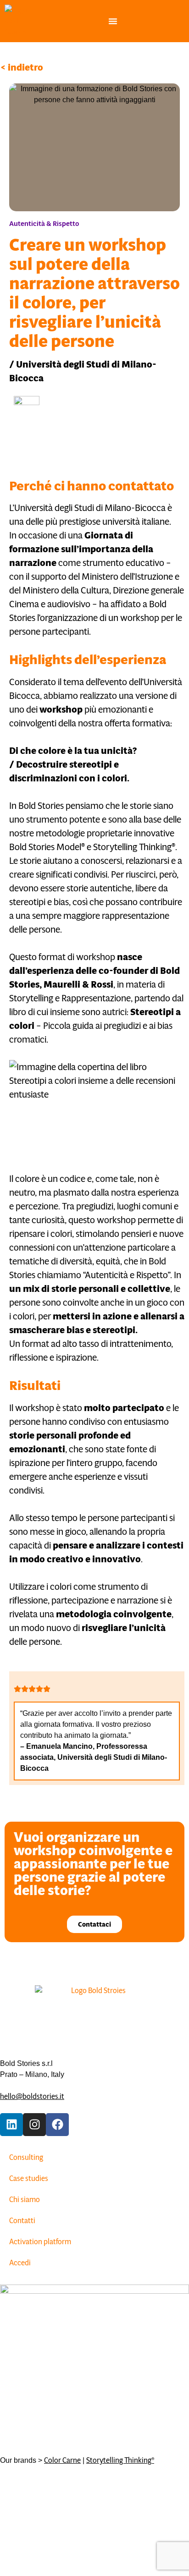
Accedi (20, 2263)
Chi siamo (25, 2200)
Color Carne (62, 2460)
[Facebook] (57, 2125)
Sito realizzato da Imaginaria (44, 2504)
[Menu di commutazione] (113, 21)
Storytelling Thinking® (120, 2460)
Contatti (22, 2221)
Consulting (26, 2157)
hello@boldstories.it (32, 2096)
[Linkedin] (11, 2125)
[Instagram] (34, 2125)
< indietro (22, 67)
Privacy (106, 2504)
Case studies (29, 2178)
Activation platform (40, 2242)
